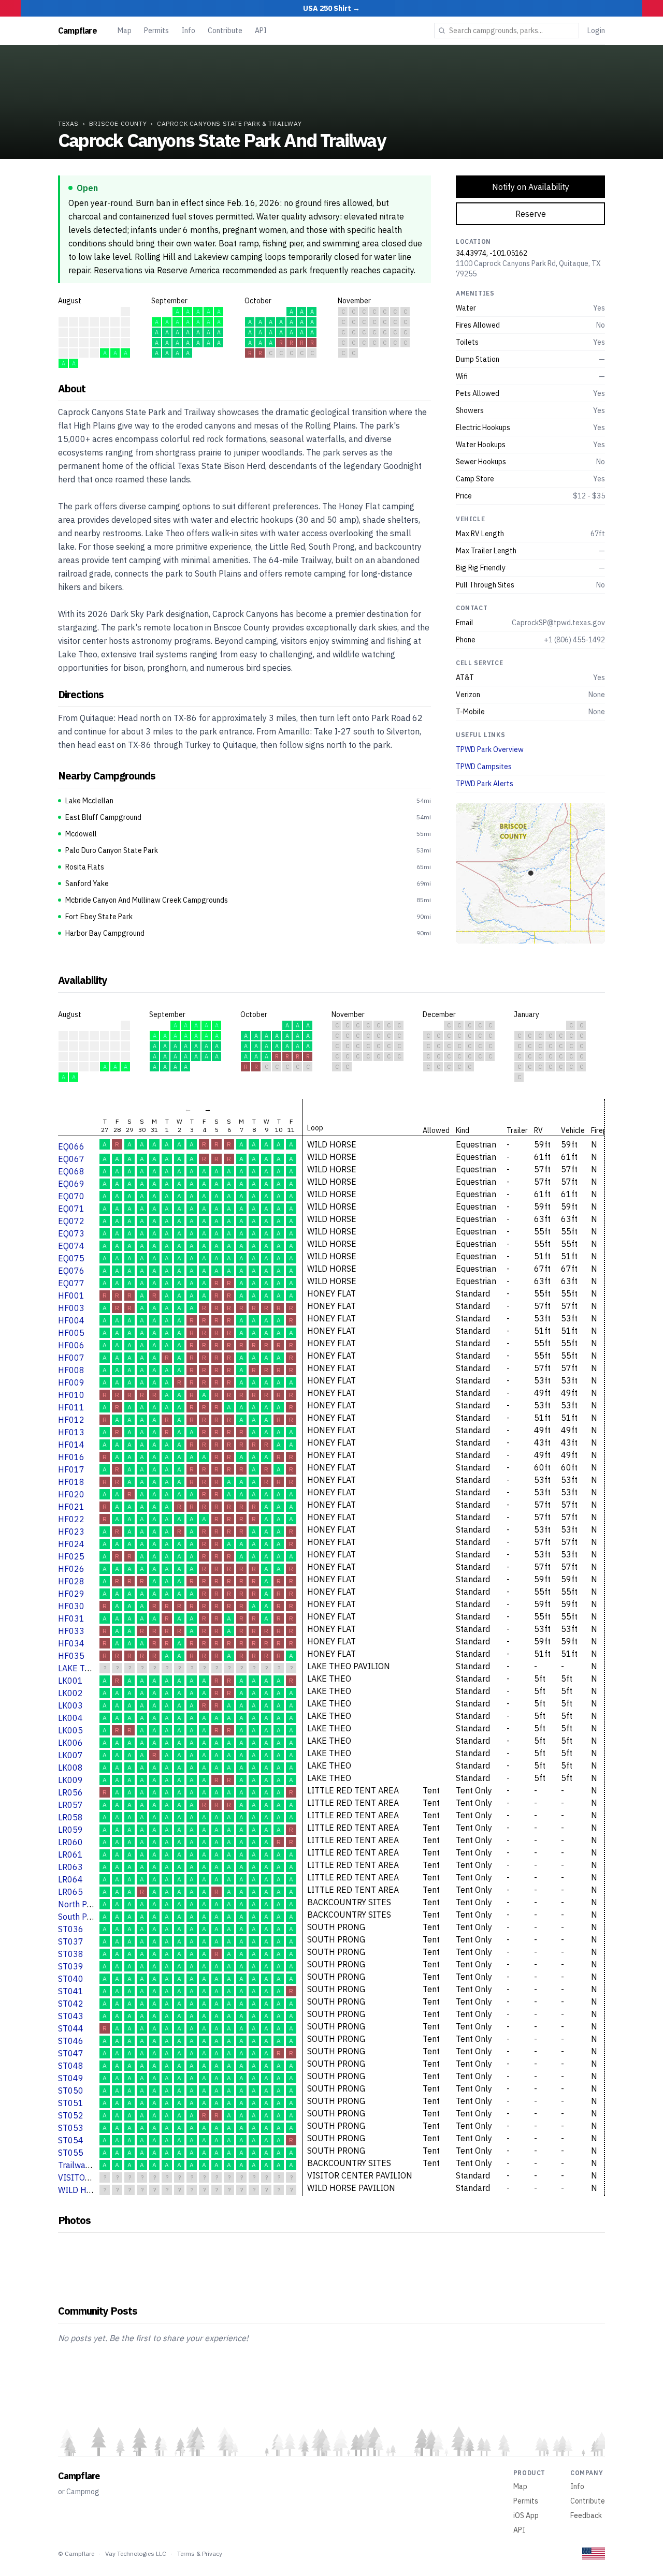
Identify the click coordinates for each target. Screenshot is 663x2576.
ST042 (71, 2004)
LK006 (70, 1743)
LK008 (70, 1768)
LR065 (70, 1892)
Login (596, 31)
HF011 (71, 1407)
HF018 (71, 1482)
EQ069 (71, 1184)
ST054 (71, 2140)
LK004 (70, 1718)
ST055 (71, 2153)
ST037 (71, 1941)
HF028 (71, 1581)
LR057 (70, 1805)
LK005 (70, 1730)
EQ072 (71, 1221)
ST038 (71, 1954)
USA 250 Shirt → (331, 8)
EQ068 (71, 1171)
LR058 (70, 1817)
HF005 (71, 1333)
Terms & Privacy (200, 2553)
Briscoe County (118, 123)
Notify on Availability (531, 187)
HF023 (71, 1532)
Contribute (225, 31)
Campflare (77, 31)
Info (188, 31)
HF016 (71, 1457)
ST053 (71, 2128)
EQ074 (71, 1246)
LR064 (70, 1879)
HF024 (71, 1544)
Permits (156, 31)
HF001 (71, 1296)
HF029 (71, 1594)
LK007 (70, 1755)
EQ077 (71, 1283)
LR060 (70, 1842)
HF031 (71, 1618)
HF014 (71, 1445)
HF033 (71, 1631)
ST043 (71, 2016)
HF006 (71, 1345)
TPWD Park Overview (490, 749)
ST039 (71, 1966)
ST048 (71, 2066)
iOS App (526, 2515)
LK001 (70, 1681)
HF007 (71, 1358)
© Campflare (76, 2553)
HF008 (71, 1370)
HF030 (71, 1606)
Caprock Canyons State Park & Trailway (229, 123)
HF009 (71, 1382)
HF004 (71, 1320)
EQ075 (71, 1258)
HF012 (71, 1420)
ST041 (71, 1991)
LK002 (70, 1693)
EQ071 (71, 1209)
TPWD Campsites (484, 767)
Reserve (531, 214)
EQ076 (71, 1271)
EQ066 (71, 1146)
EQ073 (71, 1233)
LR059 (70, 1830)
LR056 (70, 1792)
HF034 (71, 1643)
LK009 (70, 1780)
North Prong (81, 1904)
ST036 (71, 1929)
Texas (68, 123)
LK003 (70, 1705)
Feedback (586, 2515)
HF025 (71, 1556)
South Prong (81, 1917)
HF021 (71, 1507)
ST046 (71, 2041)
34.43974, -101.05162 (492, 253)
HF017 (71, 1469)
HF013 (71, 1432)
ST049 (71, 2078)
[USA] (594, 2553)
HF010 (71, 1395)
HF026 (71, 1569)
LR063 (70, 1867)
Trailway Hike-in (88, 2165)
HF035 (71, 1656)
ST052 (71, 2115)
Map (125, 31)
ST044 (71, 2028)
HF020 (71, 1494)
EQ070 (71, 1196)
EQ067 (71, 1159)
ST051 (71, 2103)
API (261, 31)
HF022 (71, 1519)
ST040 (71, 1979)
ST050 (71, 2091)
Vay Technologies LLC (136, 2553)
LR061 (70, 1854)
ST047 (71, 2053)
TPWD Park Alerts (485, 784)
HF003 (71, 1308)
